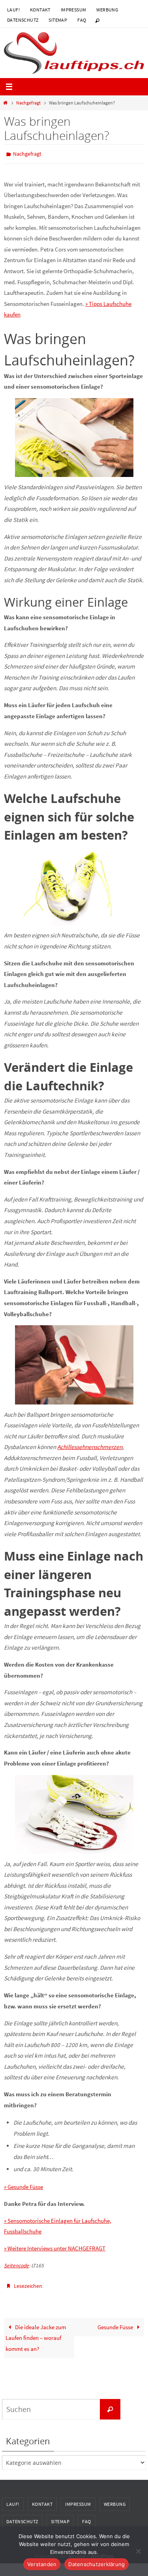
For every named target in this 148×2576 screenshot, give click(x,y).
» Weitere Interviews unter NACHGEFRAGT (55, 2247)
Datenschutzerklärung (96, 2564)
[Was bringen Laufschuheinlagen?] (74, 884)
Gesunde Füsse (116, 2323)
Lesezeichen (28, 2284)
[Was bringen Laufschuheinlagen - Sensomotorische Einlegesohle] (74, 1363)
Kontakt (40, 10)
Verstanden (42, 2564)
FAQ (82, 20)
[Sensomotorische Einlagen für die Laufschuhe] (74, 436)
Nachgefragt (28, 103)
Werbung (107, 10)
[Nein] (138, 2551)
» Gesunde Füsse (23, 2185)
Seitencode (16, 2264)
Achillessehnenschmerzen (90, 1445)
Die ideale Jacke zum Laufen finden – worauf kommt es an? (36, 2334)
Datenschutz (23, 20)
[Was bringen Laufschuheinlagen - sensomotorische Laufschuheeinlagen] (74, 1812)
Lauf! (13, 10)
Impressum (74, 10)
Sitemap (58, 20)
